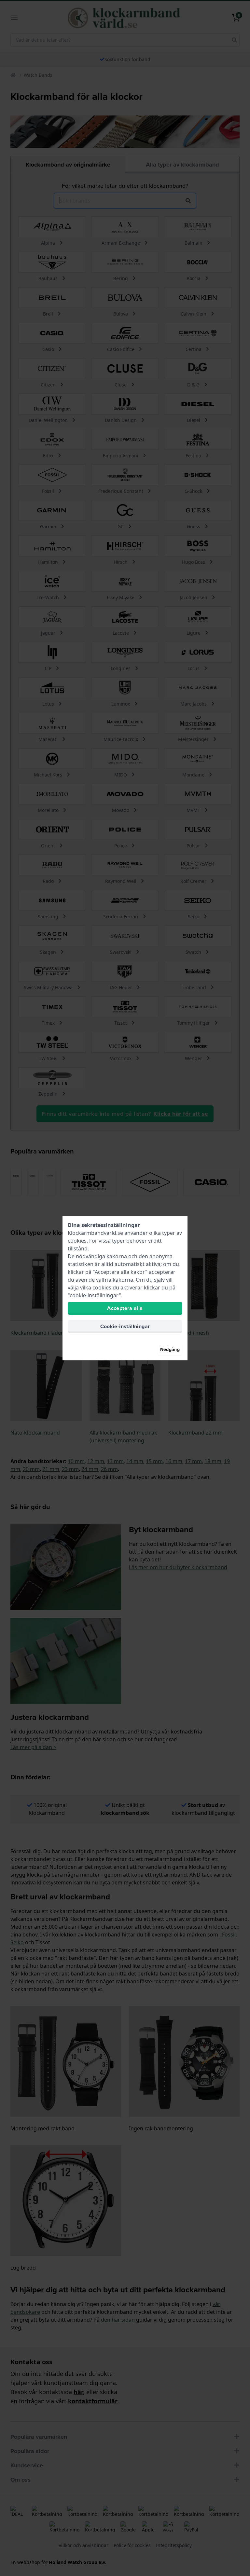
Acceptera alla (125, 1308)
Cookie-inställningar (125, 1326)
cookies (77, 1241)
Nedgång (170, 1349)
